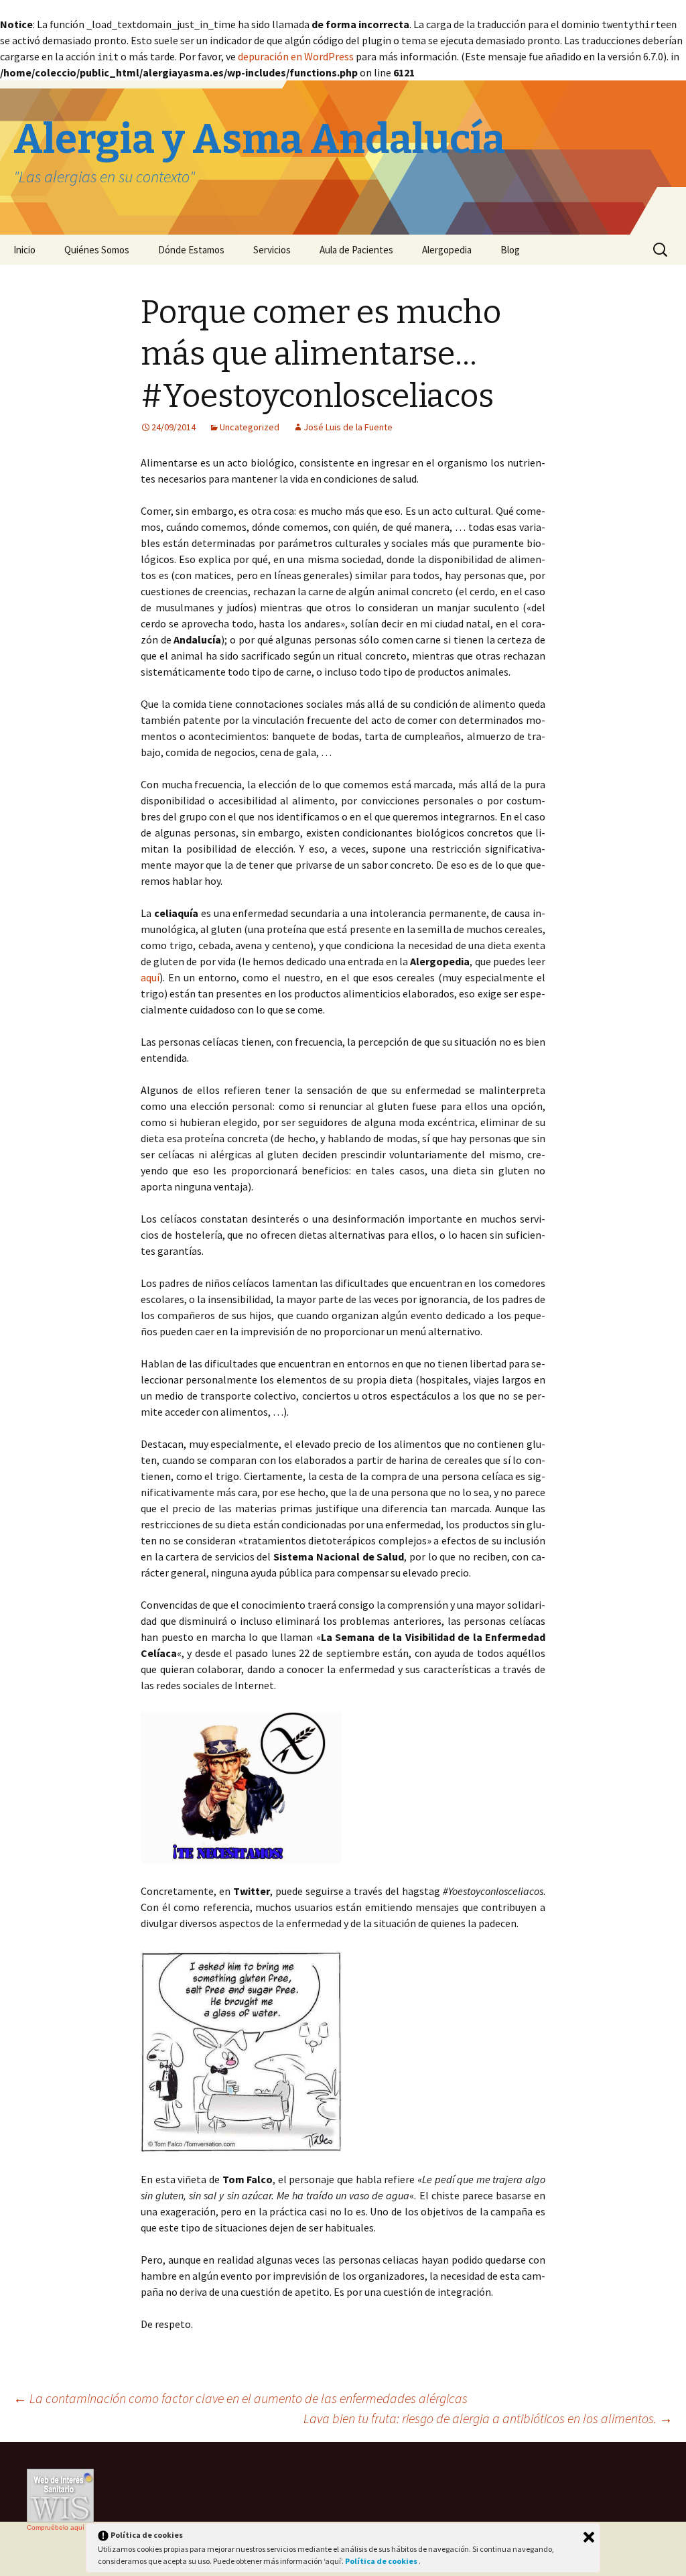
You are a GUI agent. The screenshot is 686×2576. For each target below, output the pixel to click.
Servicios (272, 250)
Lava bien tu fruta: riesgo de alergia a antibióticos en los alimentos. (488, 2418)
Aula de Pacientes (356, 250)
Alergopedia (447, 250)
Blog (510, 250)
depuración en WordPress (296, 56)
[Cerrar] (589, 2537)
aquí (150, 977)
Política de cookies (382, 2561)
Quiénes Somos (97, 250)
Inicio (24, 250)
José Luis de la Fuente (348, 427)
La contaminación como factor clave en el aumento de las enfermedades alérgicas (241, 2398)
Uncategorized (250, 427)
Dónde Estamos (191, 250)
